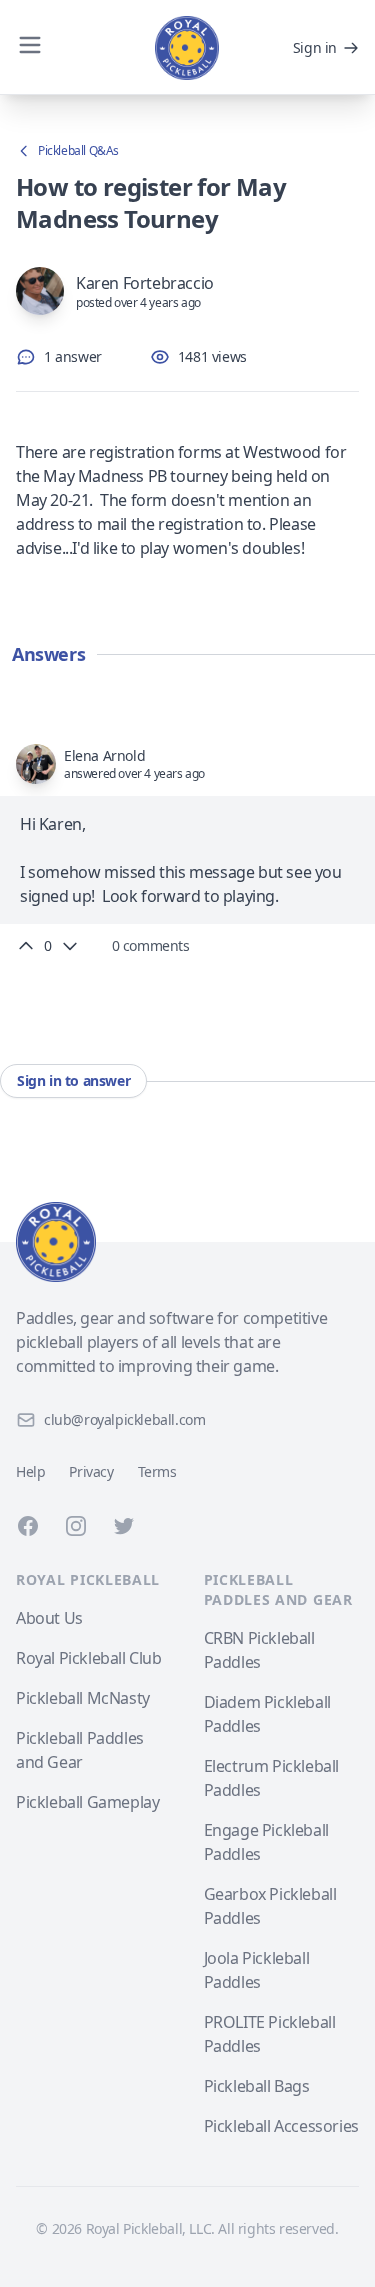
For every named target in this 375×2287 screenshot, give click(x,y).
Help (30, 1471)
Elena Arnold (104, 755)
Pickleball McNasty (83, 1698)
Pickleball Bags (257, 2086)
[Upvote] (26, 946)
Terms (157, 1471)
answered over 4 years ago (134, 774)
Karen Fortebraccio (145, 283)
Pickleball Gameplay (87, 1802)
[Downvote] (70, 946)
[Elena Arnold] (36, 764)
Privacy (91, 1471)
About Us (49, 1618)
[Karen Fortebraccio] (40, 291)
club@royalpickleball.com (124, 1419)
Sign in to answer (73, 1080)
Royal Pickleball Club (89, 1658)
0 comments (151, 945)
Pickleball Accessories (281, 2126)
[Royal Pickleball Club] (187, 1242)
